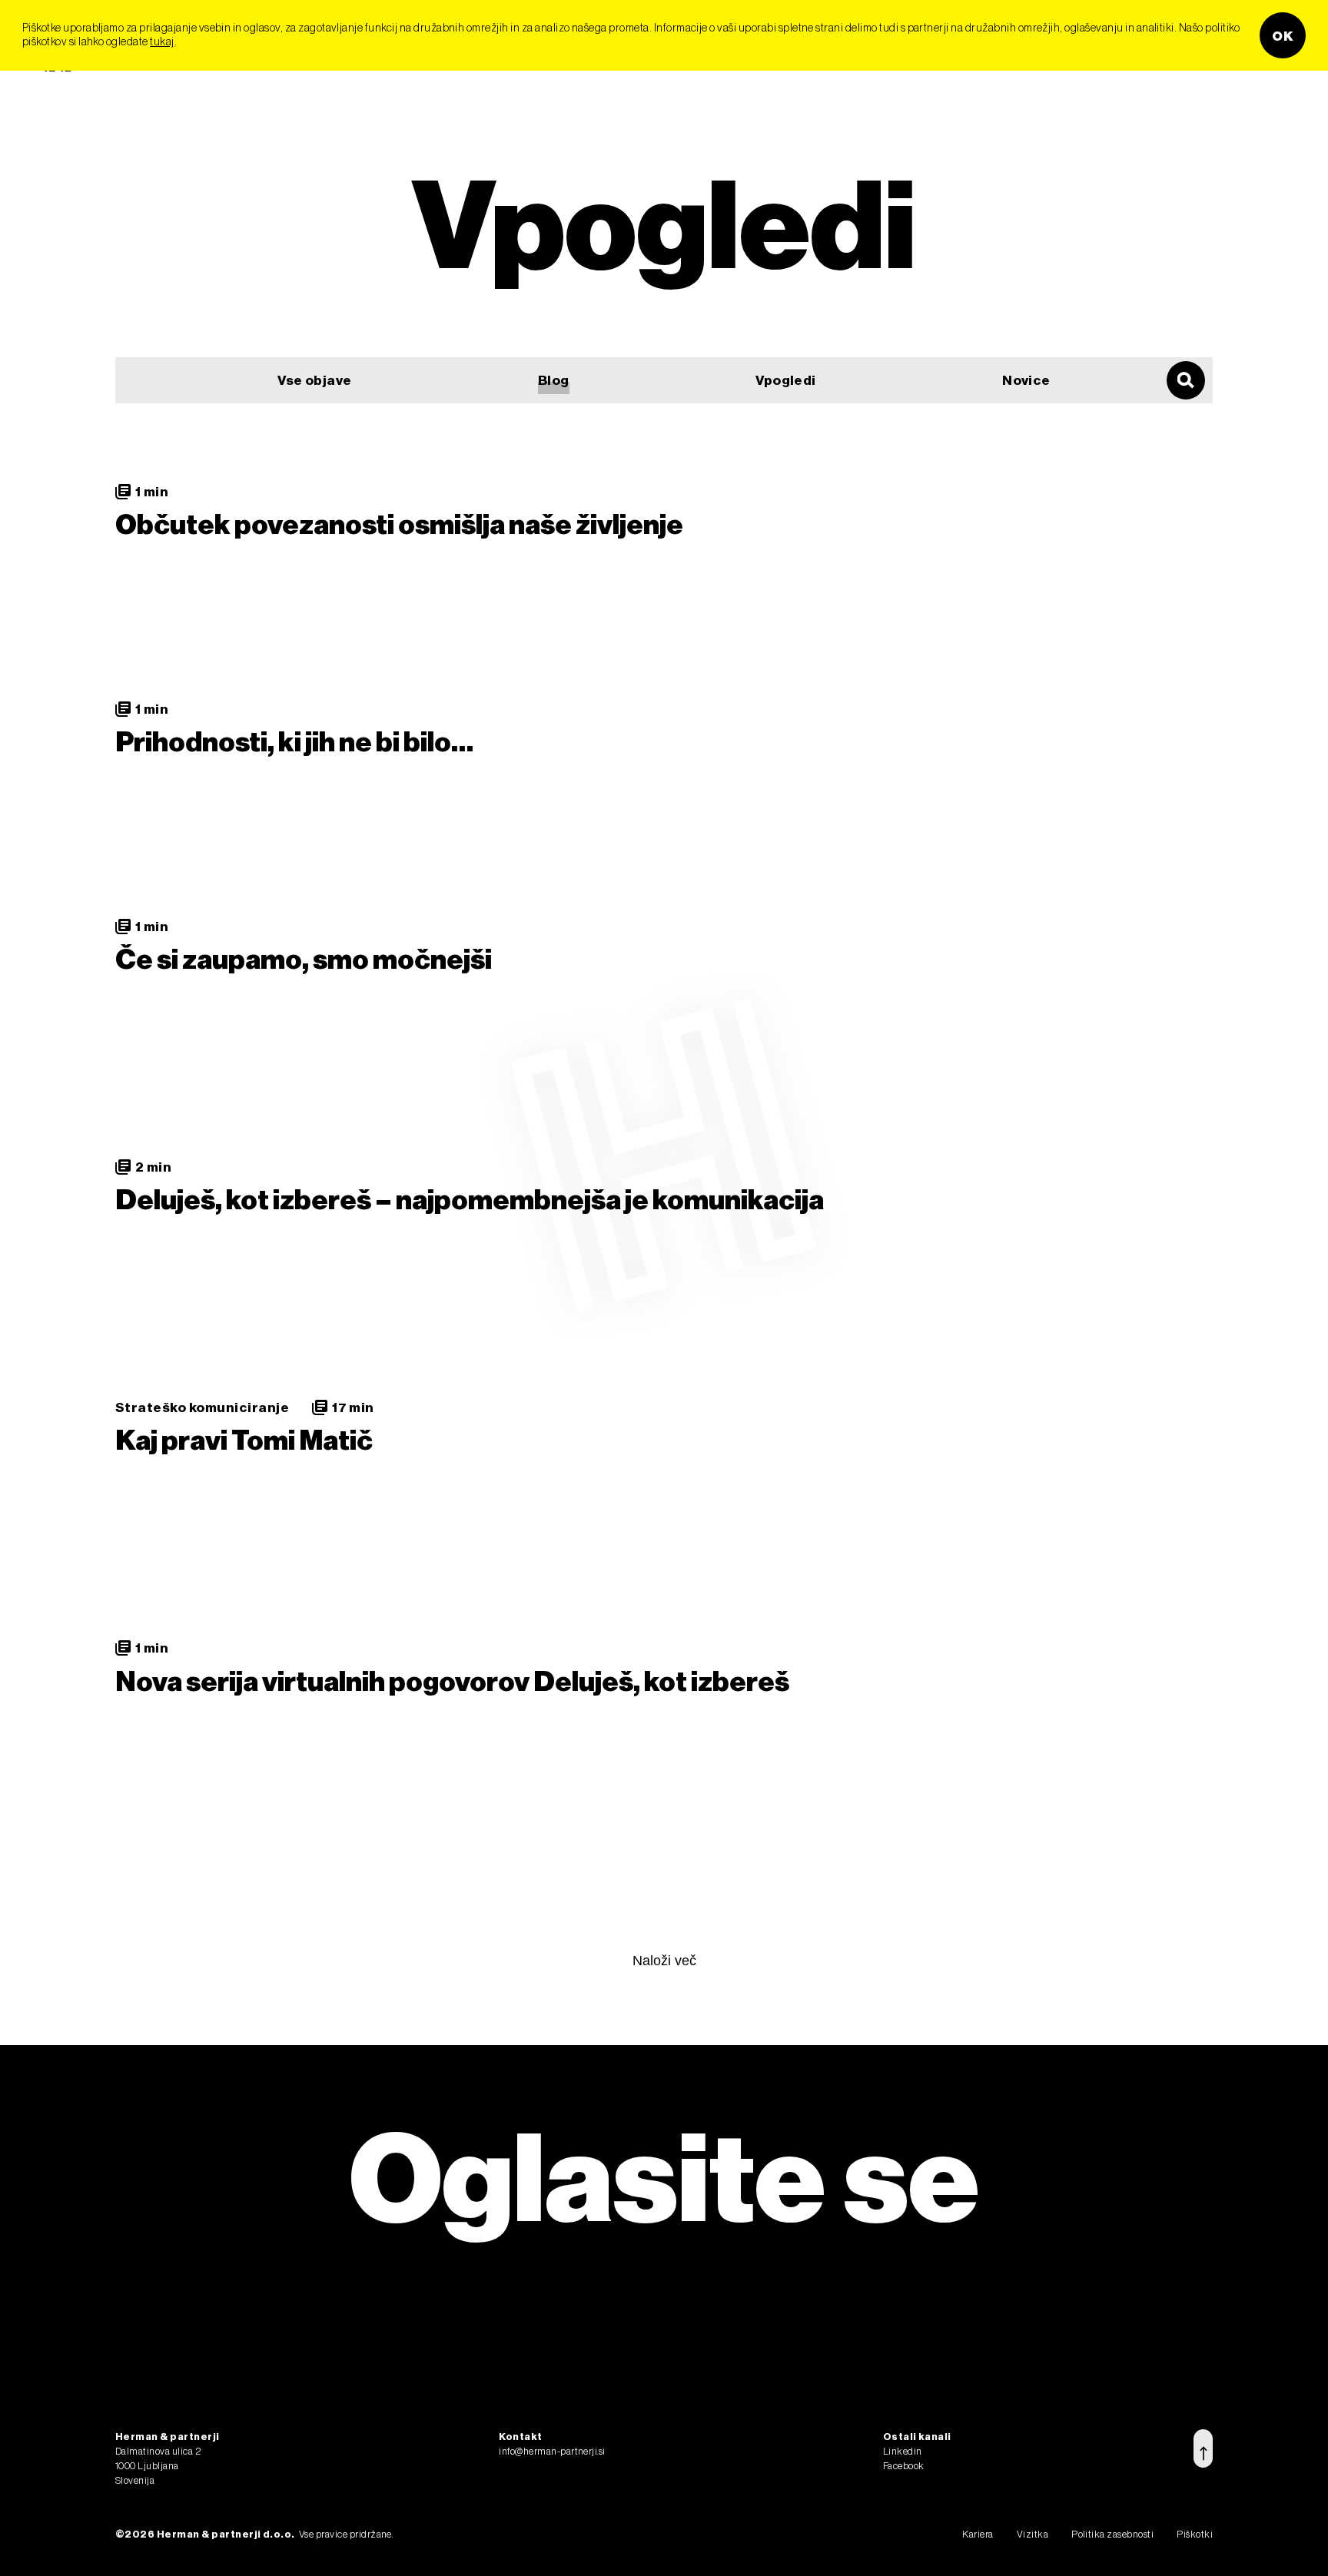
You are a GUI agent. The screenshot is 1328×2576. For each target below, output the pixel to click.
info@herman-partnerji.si (552, 2451)
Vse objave (315, 380)
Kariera (978, 2534)
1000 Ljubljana (147, 2465)
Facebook (904, 2465)
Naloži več (664, 1961)
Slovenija (135, 2480)
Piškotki (1195, 2534)
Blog (554, 380)
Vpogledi (786, 380)
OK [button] (1283, 35)
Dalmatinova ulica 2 (158, 2451)
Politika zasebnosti (1112, 2534)
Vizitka (1033, 2534)
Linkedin (903, 2451)
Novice (1026, 380)
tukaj (162, 41)
